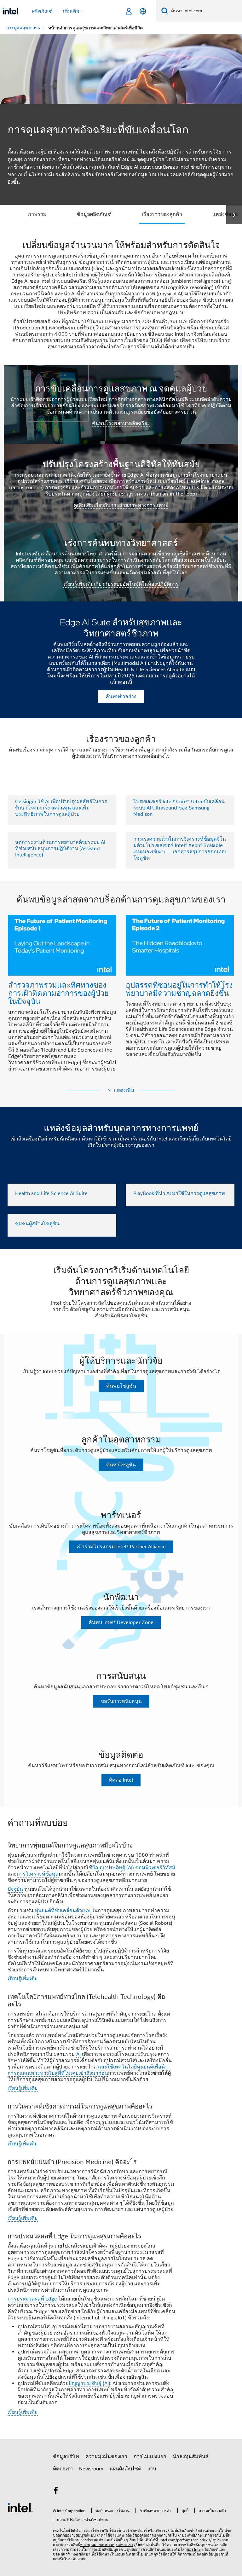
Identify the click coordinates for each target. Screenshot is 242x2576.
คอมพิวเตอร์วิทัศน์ (155, 1868)
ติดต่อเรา (63, 2469)
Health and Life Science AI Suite (51, 1193)
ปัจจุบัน (15, 1889)
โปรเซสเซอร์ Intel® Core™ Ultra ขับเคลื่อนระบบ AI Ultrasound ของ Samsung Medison (179, 808)
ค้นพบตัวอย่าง (121, 697)
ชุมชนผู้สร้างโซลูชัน (37, 1224)
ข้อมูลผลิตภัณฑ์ (94, 214)
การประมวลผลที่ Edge (32, 2299)
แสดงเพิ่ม (124, 1090)
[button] (121, 987)
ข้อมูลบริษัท (66, 2457)
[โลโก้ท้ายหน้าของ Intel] (20, 2507)
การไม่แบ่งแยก (150, 2457)
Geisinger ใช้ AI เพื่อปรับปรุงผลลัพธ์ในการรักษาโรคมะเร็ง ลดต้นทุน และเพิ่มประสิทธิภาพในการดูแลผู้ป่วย (61, 808)
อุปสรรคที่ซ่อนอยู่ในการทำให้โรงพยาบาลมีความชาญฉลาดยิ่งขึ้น (179, 989)
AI (78, 2054)
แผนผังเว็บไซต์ (125, 2469)
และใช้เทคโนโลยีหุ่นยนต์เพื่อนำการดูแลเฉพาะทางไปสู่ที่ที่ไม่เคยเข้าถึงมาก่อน (88, 2070)
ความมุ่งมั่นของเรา (106, 2457)
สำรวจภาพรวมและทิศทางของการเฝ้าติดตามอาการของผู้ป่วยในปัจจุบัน (58, 993)
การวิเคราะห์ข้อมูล (38, 1874)
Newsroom (91, 2469)
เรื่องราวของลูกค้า (162, 214)
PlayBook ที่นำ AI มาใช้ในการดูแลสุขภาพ (179, 1193)
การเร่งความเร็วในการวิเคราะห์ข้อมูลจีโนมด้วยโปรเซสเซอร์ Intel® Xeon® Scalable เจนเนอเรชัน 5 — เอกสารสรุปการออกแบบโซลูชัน (180, 849)
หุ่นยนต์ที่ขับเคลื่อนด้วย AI (63, 1911)
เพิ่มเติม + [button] (73, 11)
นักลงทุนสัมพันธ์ (191, 2457)
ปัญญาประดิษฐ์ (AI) (113, 1868)
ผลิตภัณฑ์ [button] (43, 11)
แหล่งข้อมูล (225, 214)
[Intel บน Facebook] (56, 2492)
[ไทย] (143, 11)
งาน (152, 2469)
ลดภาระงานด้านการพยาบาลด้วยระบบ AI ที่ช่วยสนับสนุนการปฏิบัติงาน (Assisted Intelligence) (60, 849)
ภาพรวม (37, 214)
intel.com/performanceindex (184, 2540)
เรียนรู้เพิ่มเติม (23, 1979)
